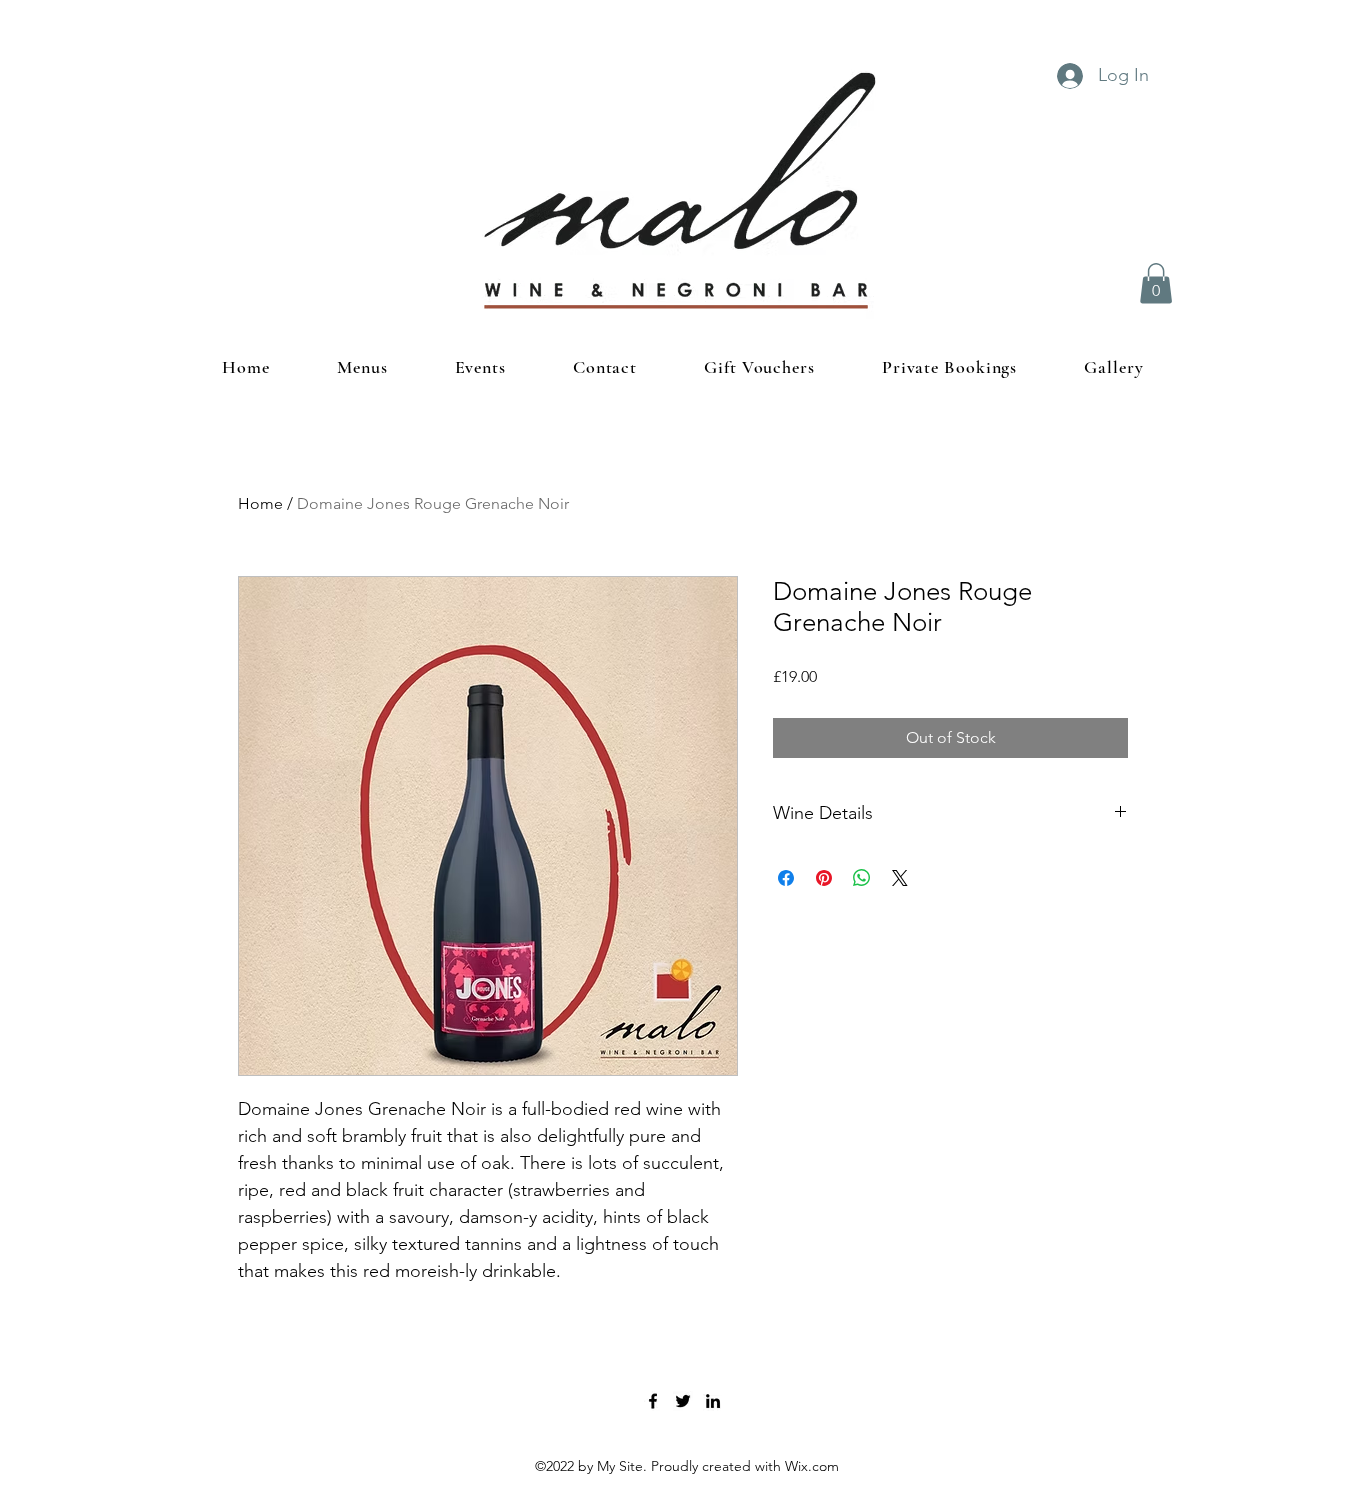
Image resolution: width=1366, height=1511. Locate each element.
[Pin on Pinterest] (824, 878)
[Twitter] (683, 1401)
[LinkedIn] (713, 1401)
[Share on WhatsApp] (862, 878)
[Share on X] (900, 878)
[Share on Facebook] (786, 878)
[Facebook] (653, 1401)
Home (260, 503)
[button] (1156, 283)
